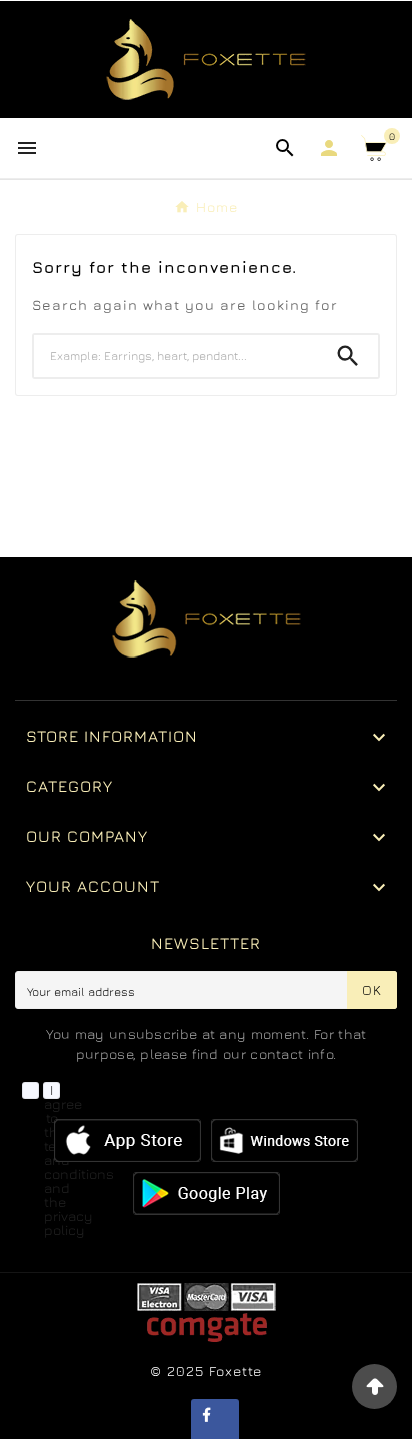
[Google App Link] (284, 1138)
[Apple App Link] (127, 1138)
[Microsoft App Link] (206, 1191)
